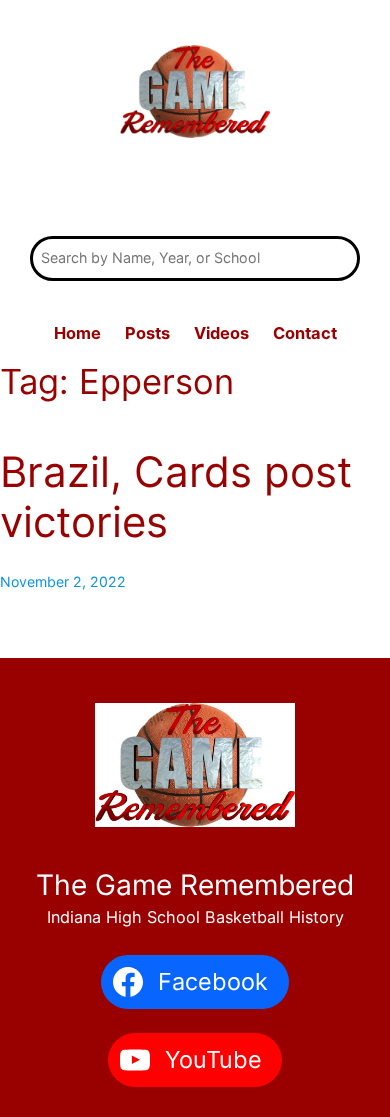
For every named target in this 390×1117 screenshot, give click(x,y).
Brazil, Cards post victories (176, 497)
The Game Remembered (195, 191)
